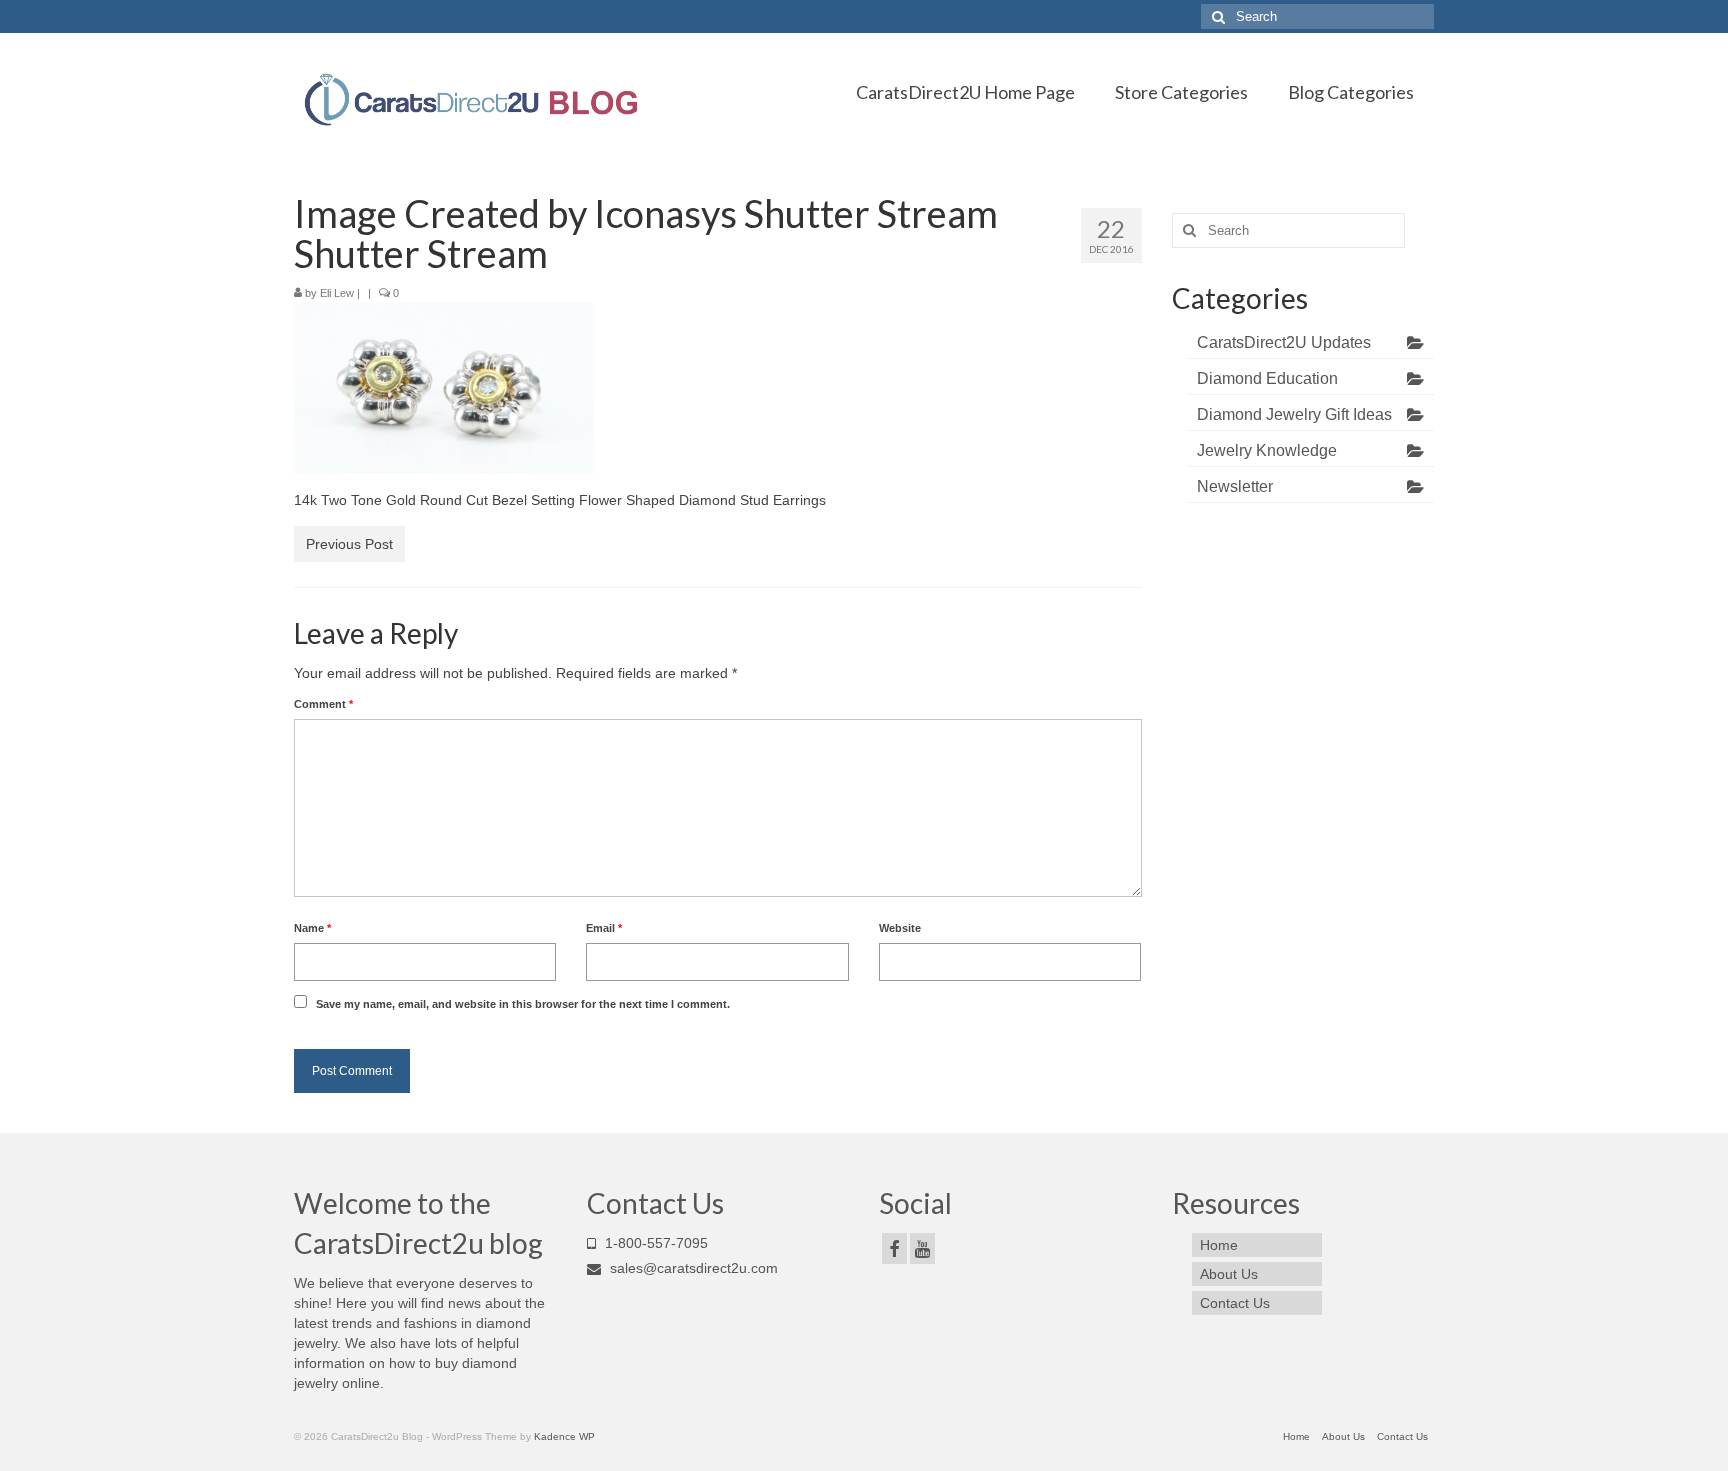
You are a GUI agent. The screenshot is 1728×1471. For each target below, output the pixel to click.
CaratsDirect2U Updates (1284, 342)
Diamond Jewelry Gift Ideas (1294, 414)
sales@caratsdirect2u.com (692, 1268)
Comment (323, 704)
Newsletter (1235, 486)
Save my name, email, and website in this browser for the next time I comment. (523, 1004)
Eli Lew (337, 293)
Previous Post (349, 544)
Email (604, 928)
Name (312, 928)
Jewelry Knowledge (1267, 450)
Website (900, 928)
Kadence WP (564, 1436)
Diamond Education (1267, 378)
